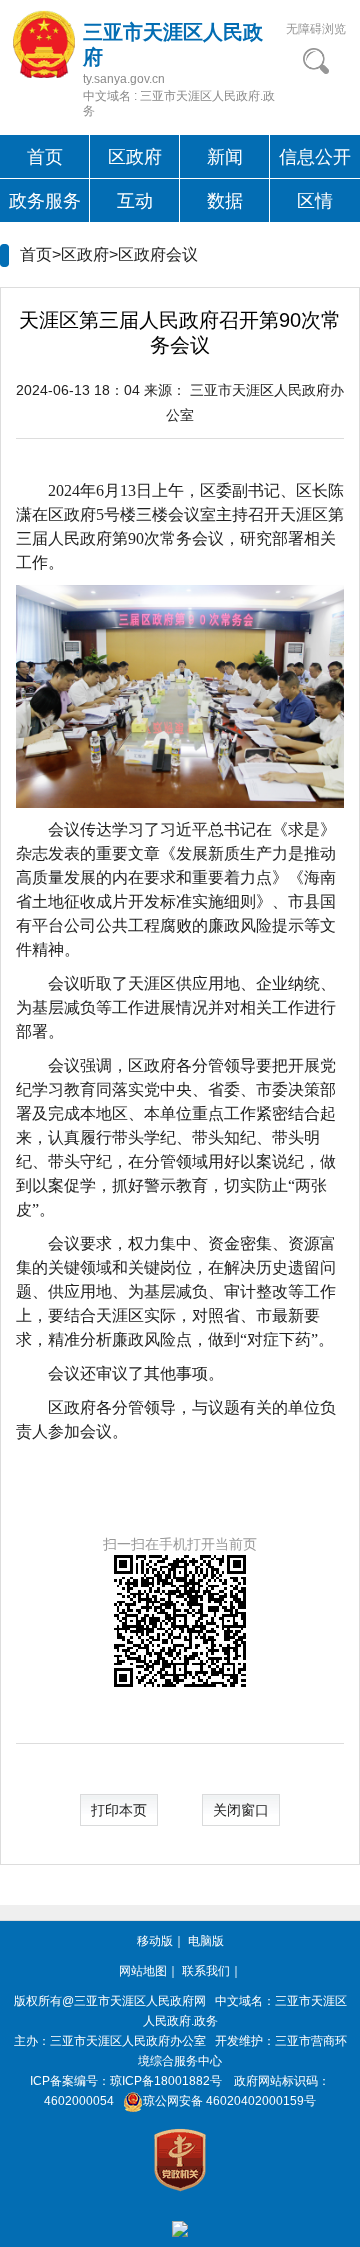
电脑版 (206, 1941)
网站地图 (143, 1971)
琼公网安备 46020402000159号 (229, 2101)
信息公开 (315, 157)
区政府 (135, 157)
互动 (135, 201)
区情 (315, 201)
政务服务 (45, 201)
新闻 (225, 157)
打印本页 (119, 1810)
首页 (45, 157)
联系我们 (206, 1971)
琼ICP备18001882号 (166, 2081)
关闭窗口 (241, 1810)
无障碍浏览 (316, 29)
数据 (225, 201)
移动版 (155, 1941)
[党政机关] (180, 2159)
